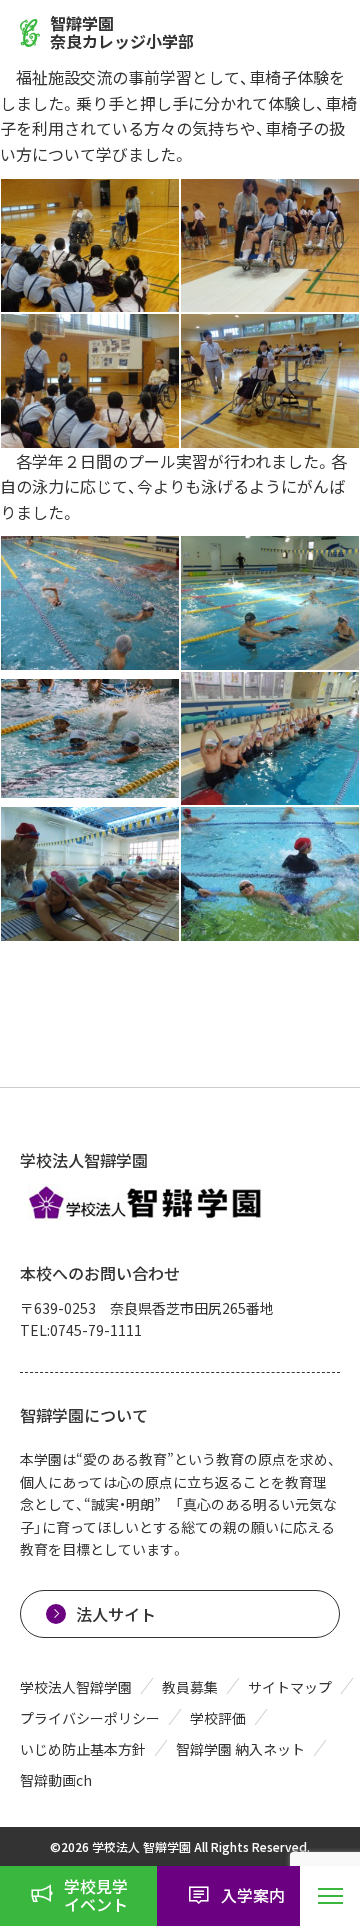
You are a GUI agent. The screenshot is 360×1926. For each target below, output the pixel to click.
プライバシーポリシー (90, 1718)
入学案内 (253, 1895)
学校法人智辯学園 (76, 1687)
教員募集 (190, 1687)
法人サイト (116, 1614)
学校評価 (218, 1718)
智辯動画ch (56, 1780)
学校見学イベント (96, 1895)
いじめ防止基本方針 (83, 1749)
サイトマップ (290, 1687)
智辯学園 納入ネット (240, 1749)
